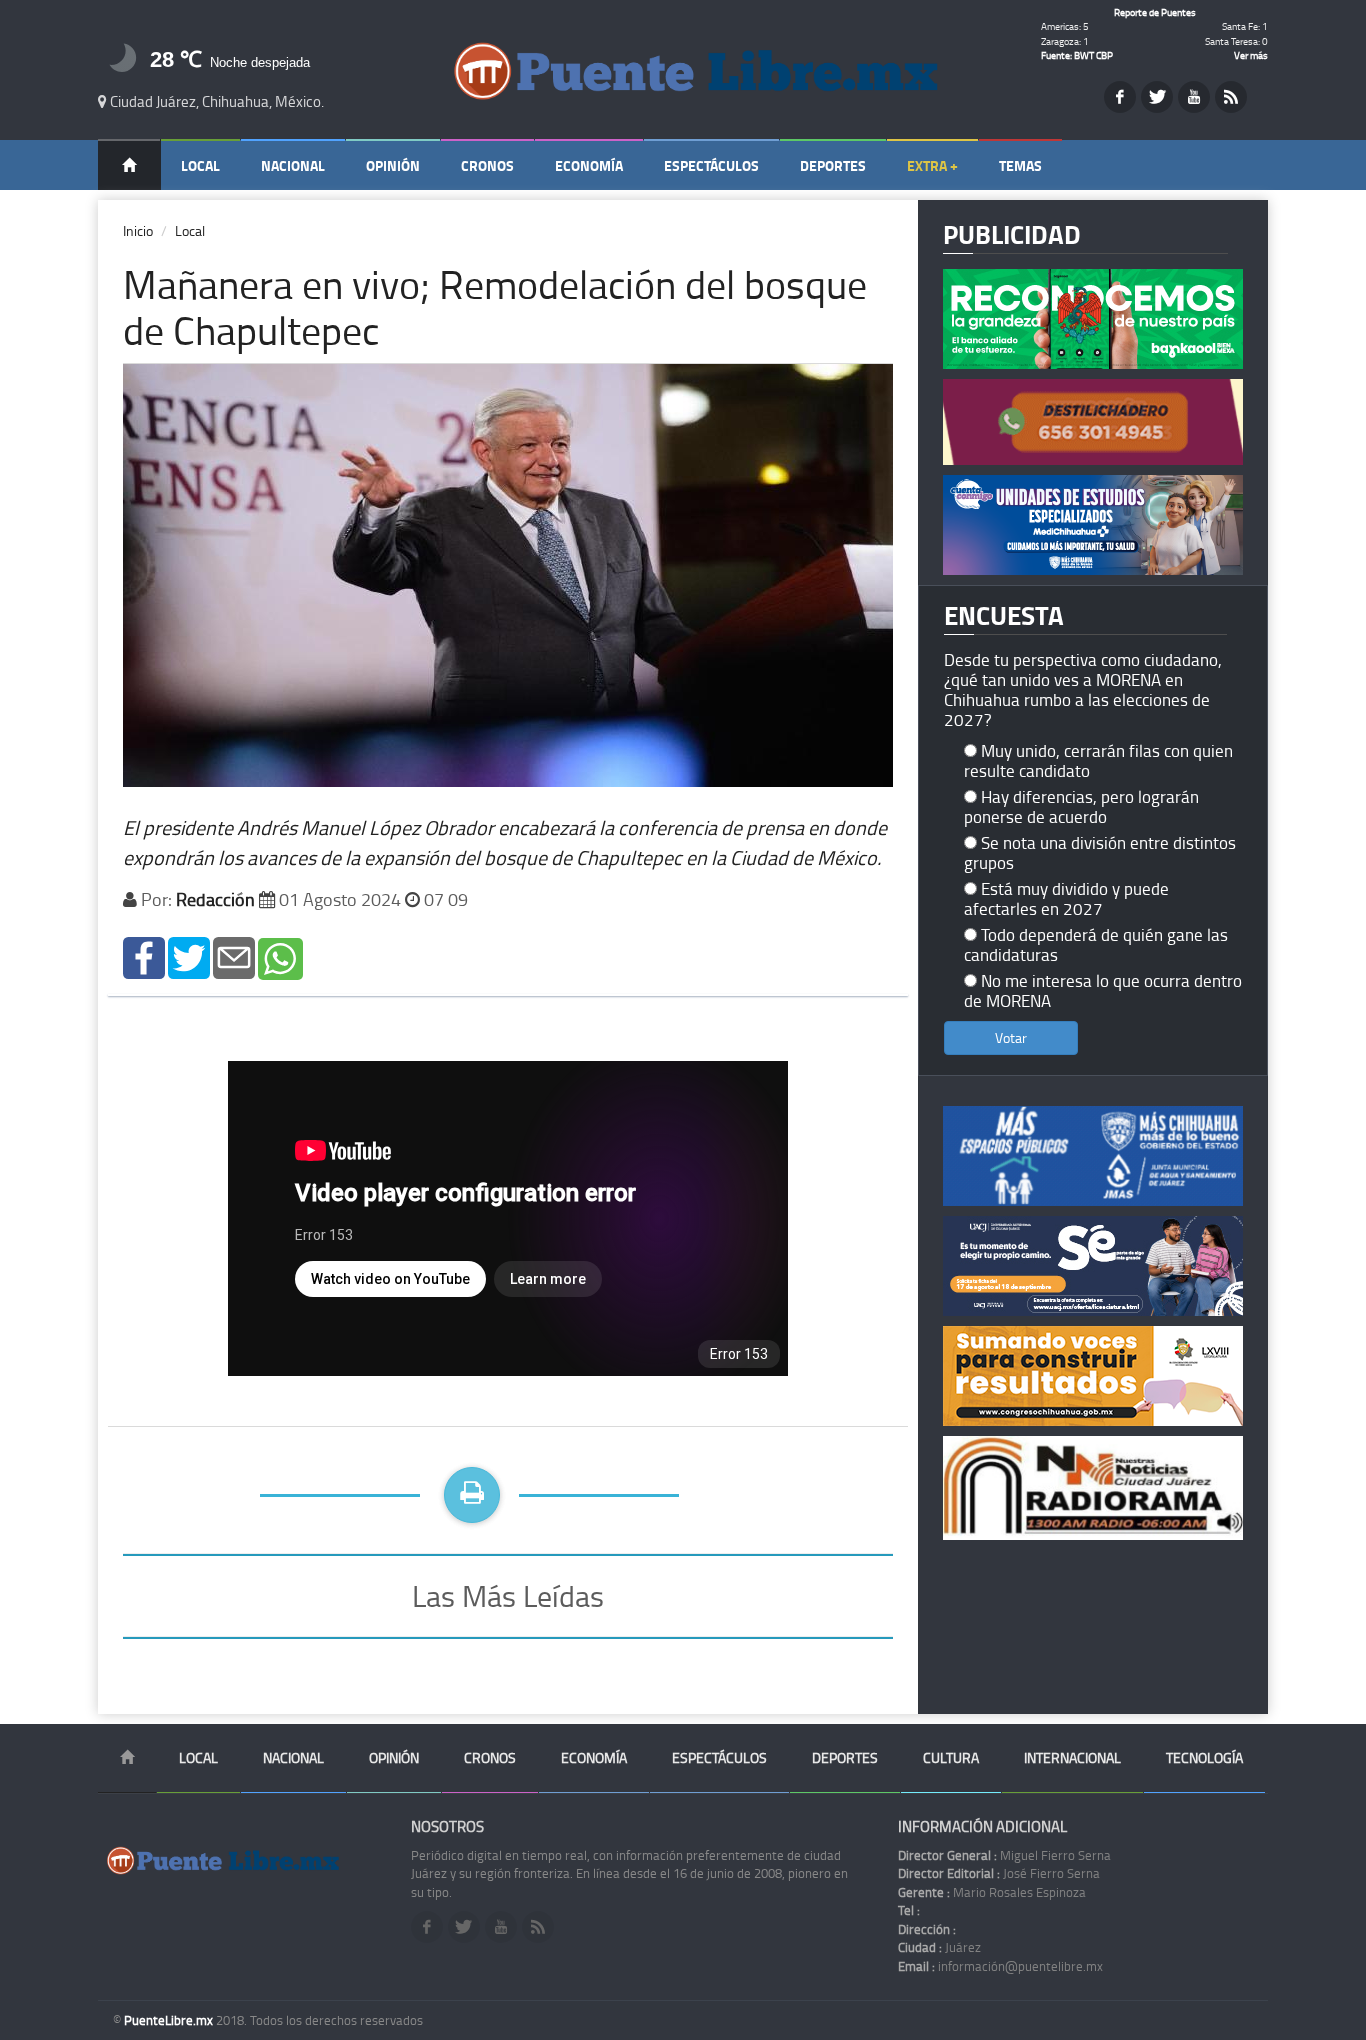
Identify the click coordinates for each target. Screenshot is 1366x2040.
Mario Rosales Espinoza (992, 1892)
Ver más (1251, 55)
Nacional (293, 165)
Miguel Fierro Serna (1004, 1855)
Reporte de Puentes (1155, 12)
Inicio (138, 230)
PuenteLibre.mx (170, 2020)
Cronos (487, 165)
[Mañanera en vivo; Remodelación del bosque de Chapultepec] (144, 956)
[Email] (234, 956)
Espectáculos (711, 165)
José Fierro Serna (999, 1873)
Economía (589, 165)
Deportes (833, 165)
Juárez (939, 1947)
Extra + (932, 165)
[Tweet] (189, 956)
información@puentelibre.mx (1000, 1966)
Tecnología (1204, 1757)
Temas (1020, 165)
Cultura (951, 1757)
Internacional (1072, 1757)
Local (200, 165)
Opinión (393, 165)
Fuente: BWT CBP (1077, 55)
